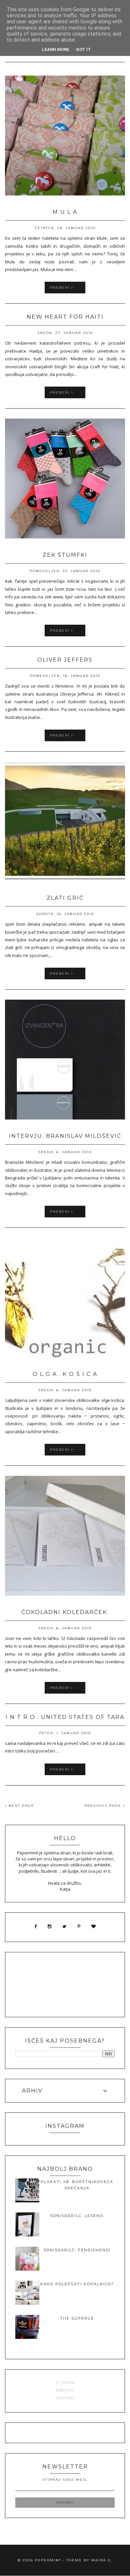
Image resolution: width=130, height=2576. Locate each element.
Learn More (55, 49)
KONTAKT (65, 2398)
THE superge (77, 2318)
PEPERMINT (48, 2560)
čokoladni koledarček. (65, 1612)
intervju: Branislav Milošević (65, 1136)
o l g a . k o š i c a (65, 1374)
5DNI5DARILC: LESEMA (77, 2216)
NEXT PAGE (21, 1806)
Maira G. (102, 2560)
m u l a (65, 212)
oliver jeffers (65, 660)
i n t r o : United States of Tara (65, 1717)
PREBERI (61, 288)
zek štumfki (65, 555)
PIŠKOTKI (65, 2390)
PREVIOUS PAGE (104, 1806)
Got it (83, 49)
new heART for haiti (65, 317)
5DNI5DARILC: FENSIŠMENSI (77, 2250)
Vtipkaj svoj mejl (65, 2480)
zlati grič (65, 898)
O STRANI (65, 2383)
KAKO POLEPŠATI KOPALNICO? (77, 2284)
